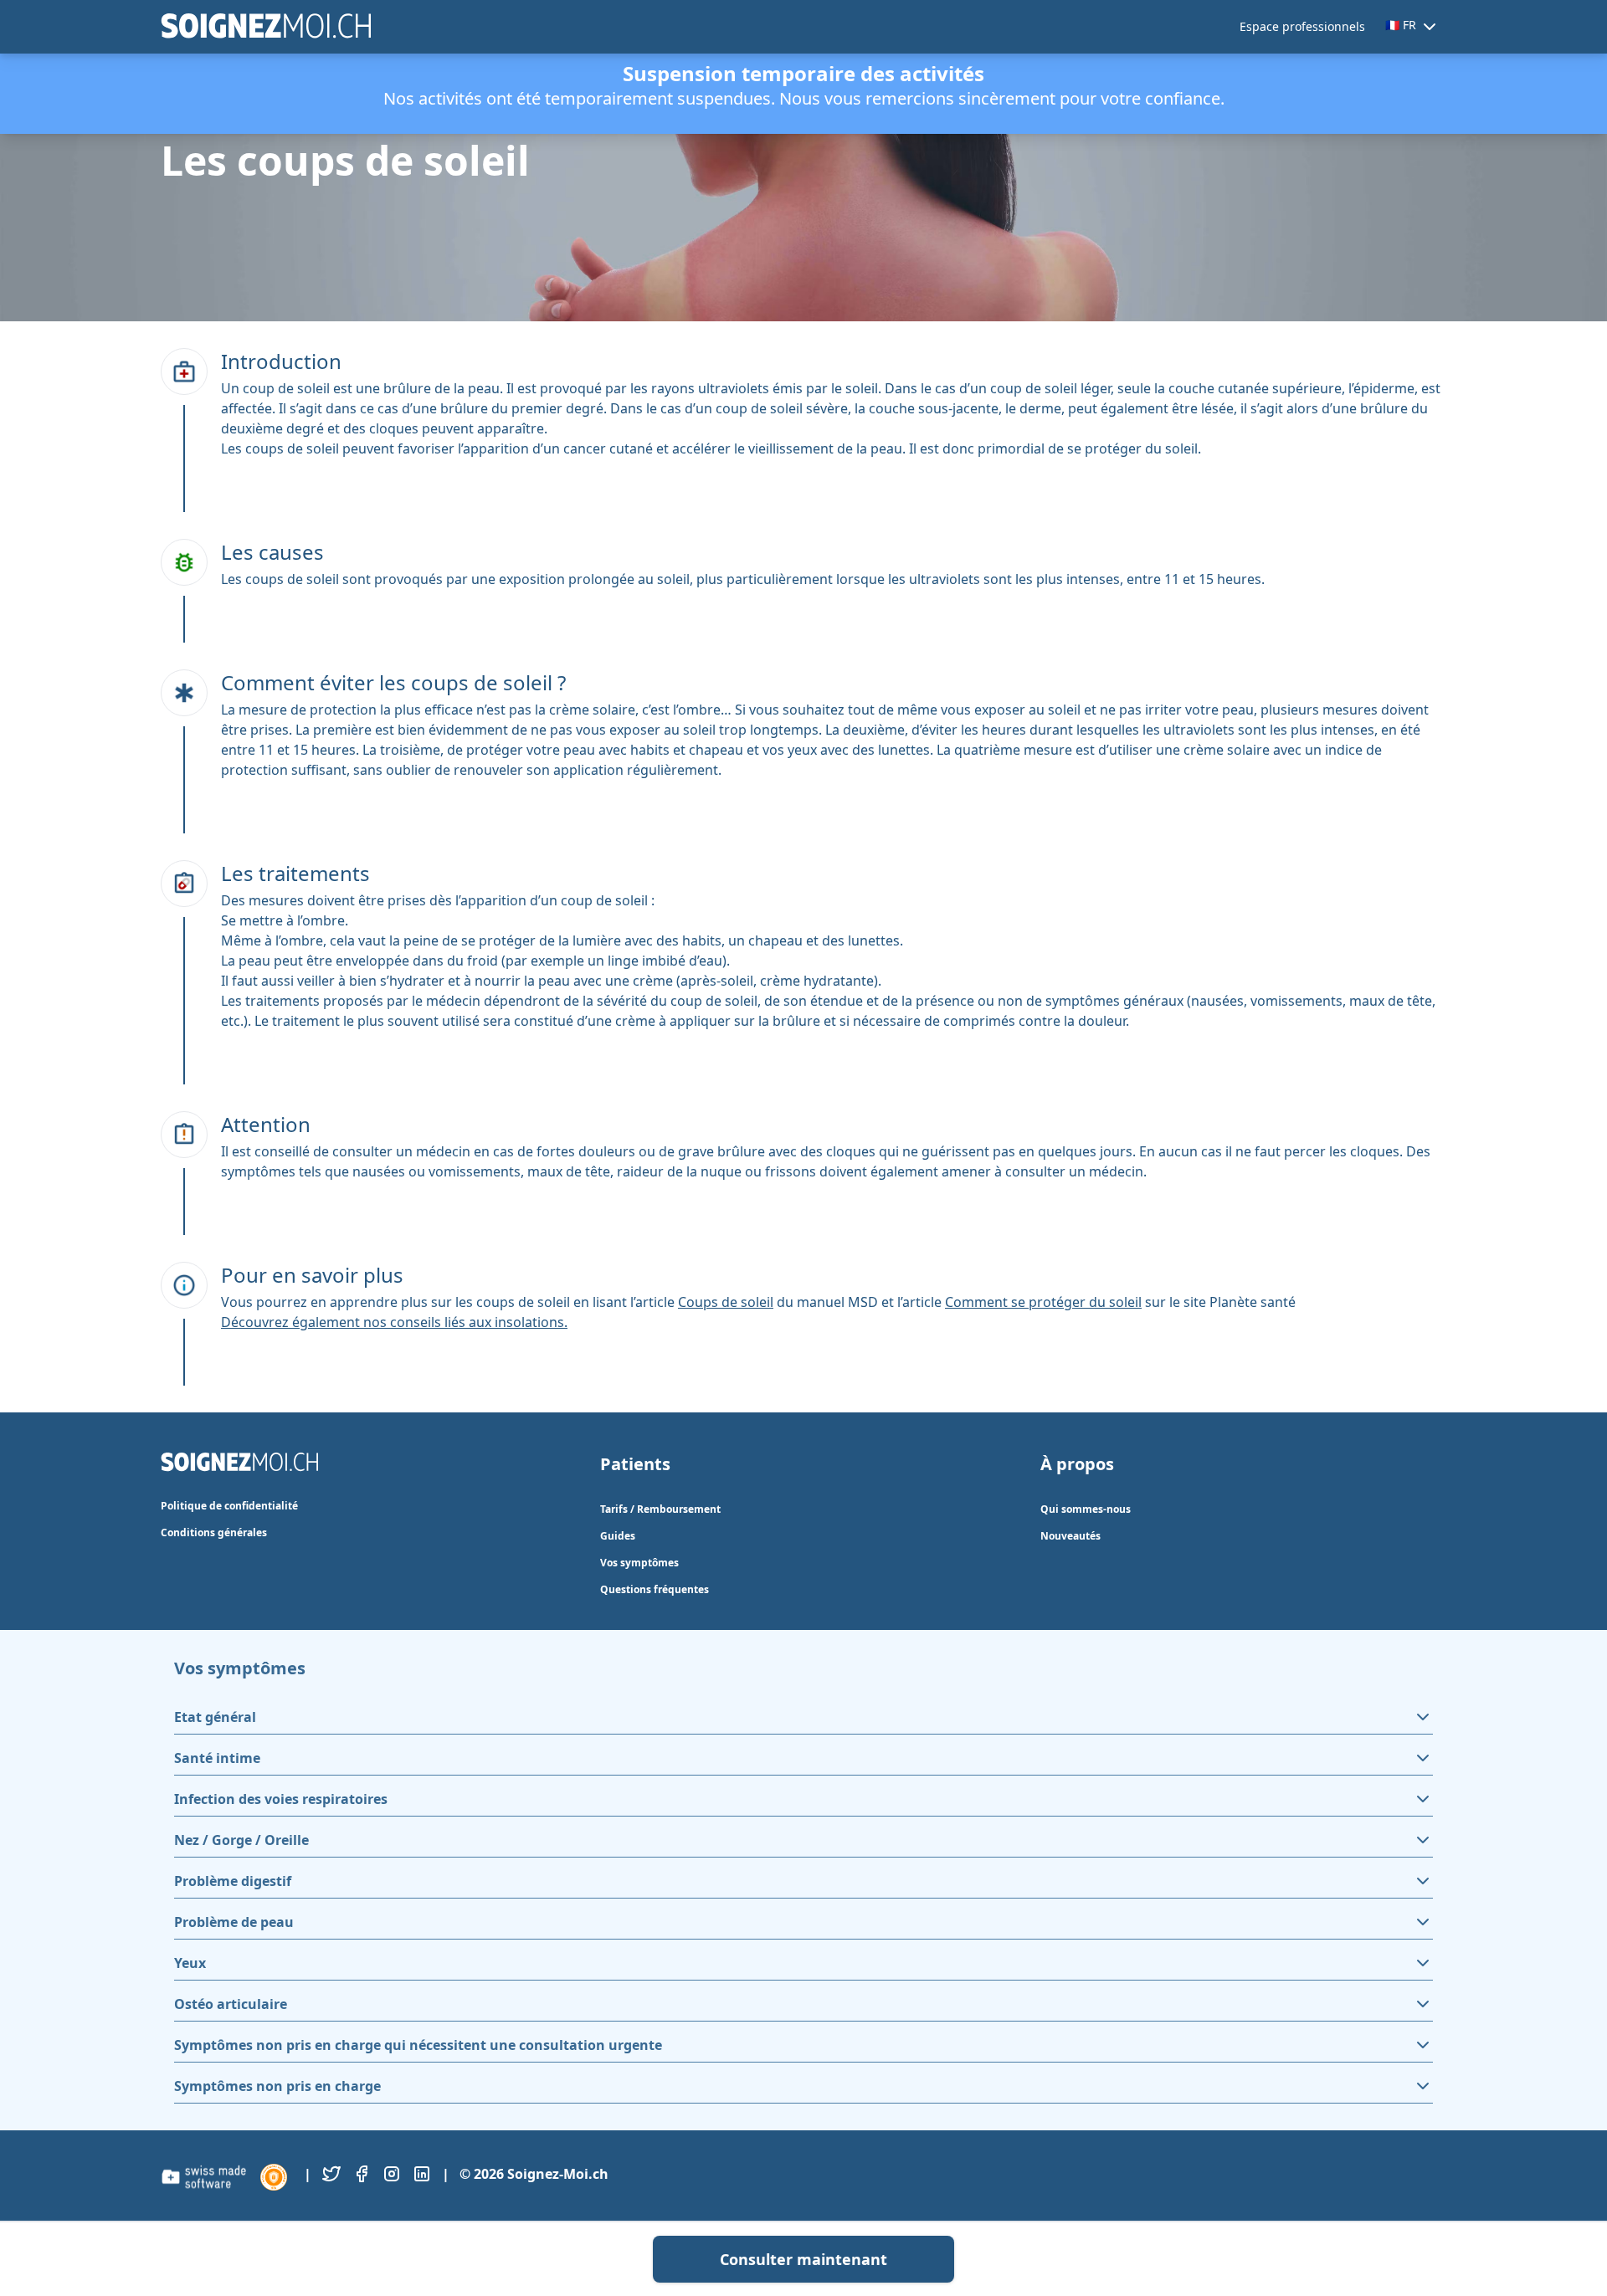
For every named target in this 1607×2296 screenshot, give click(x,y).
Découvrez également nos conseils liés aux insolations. (394, 1322)
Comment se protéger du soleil (1043, 1302)
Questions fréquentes (655, 1589)
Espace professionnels (1302, 26)
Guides (618, 1536)
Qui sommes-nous (1086, 1509)
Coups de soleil (726, 1302)
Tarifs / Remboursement (660, 1509)
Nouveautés (1070, 1536)
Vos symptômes (639, 1563)
